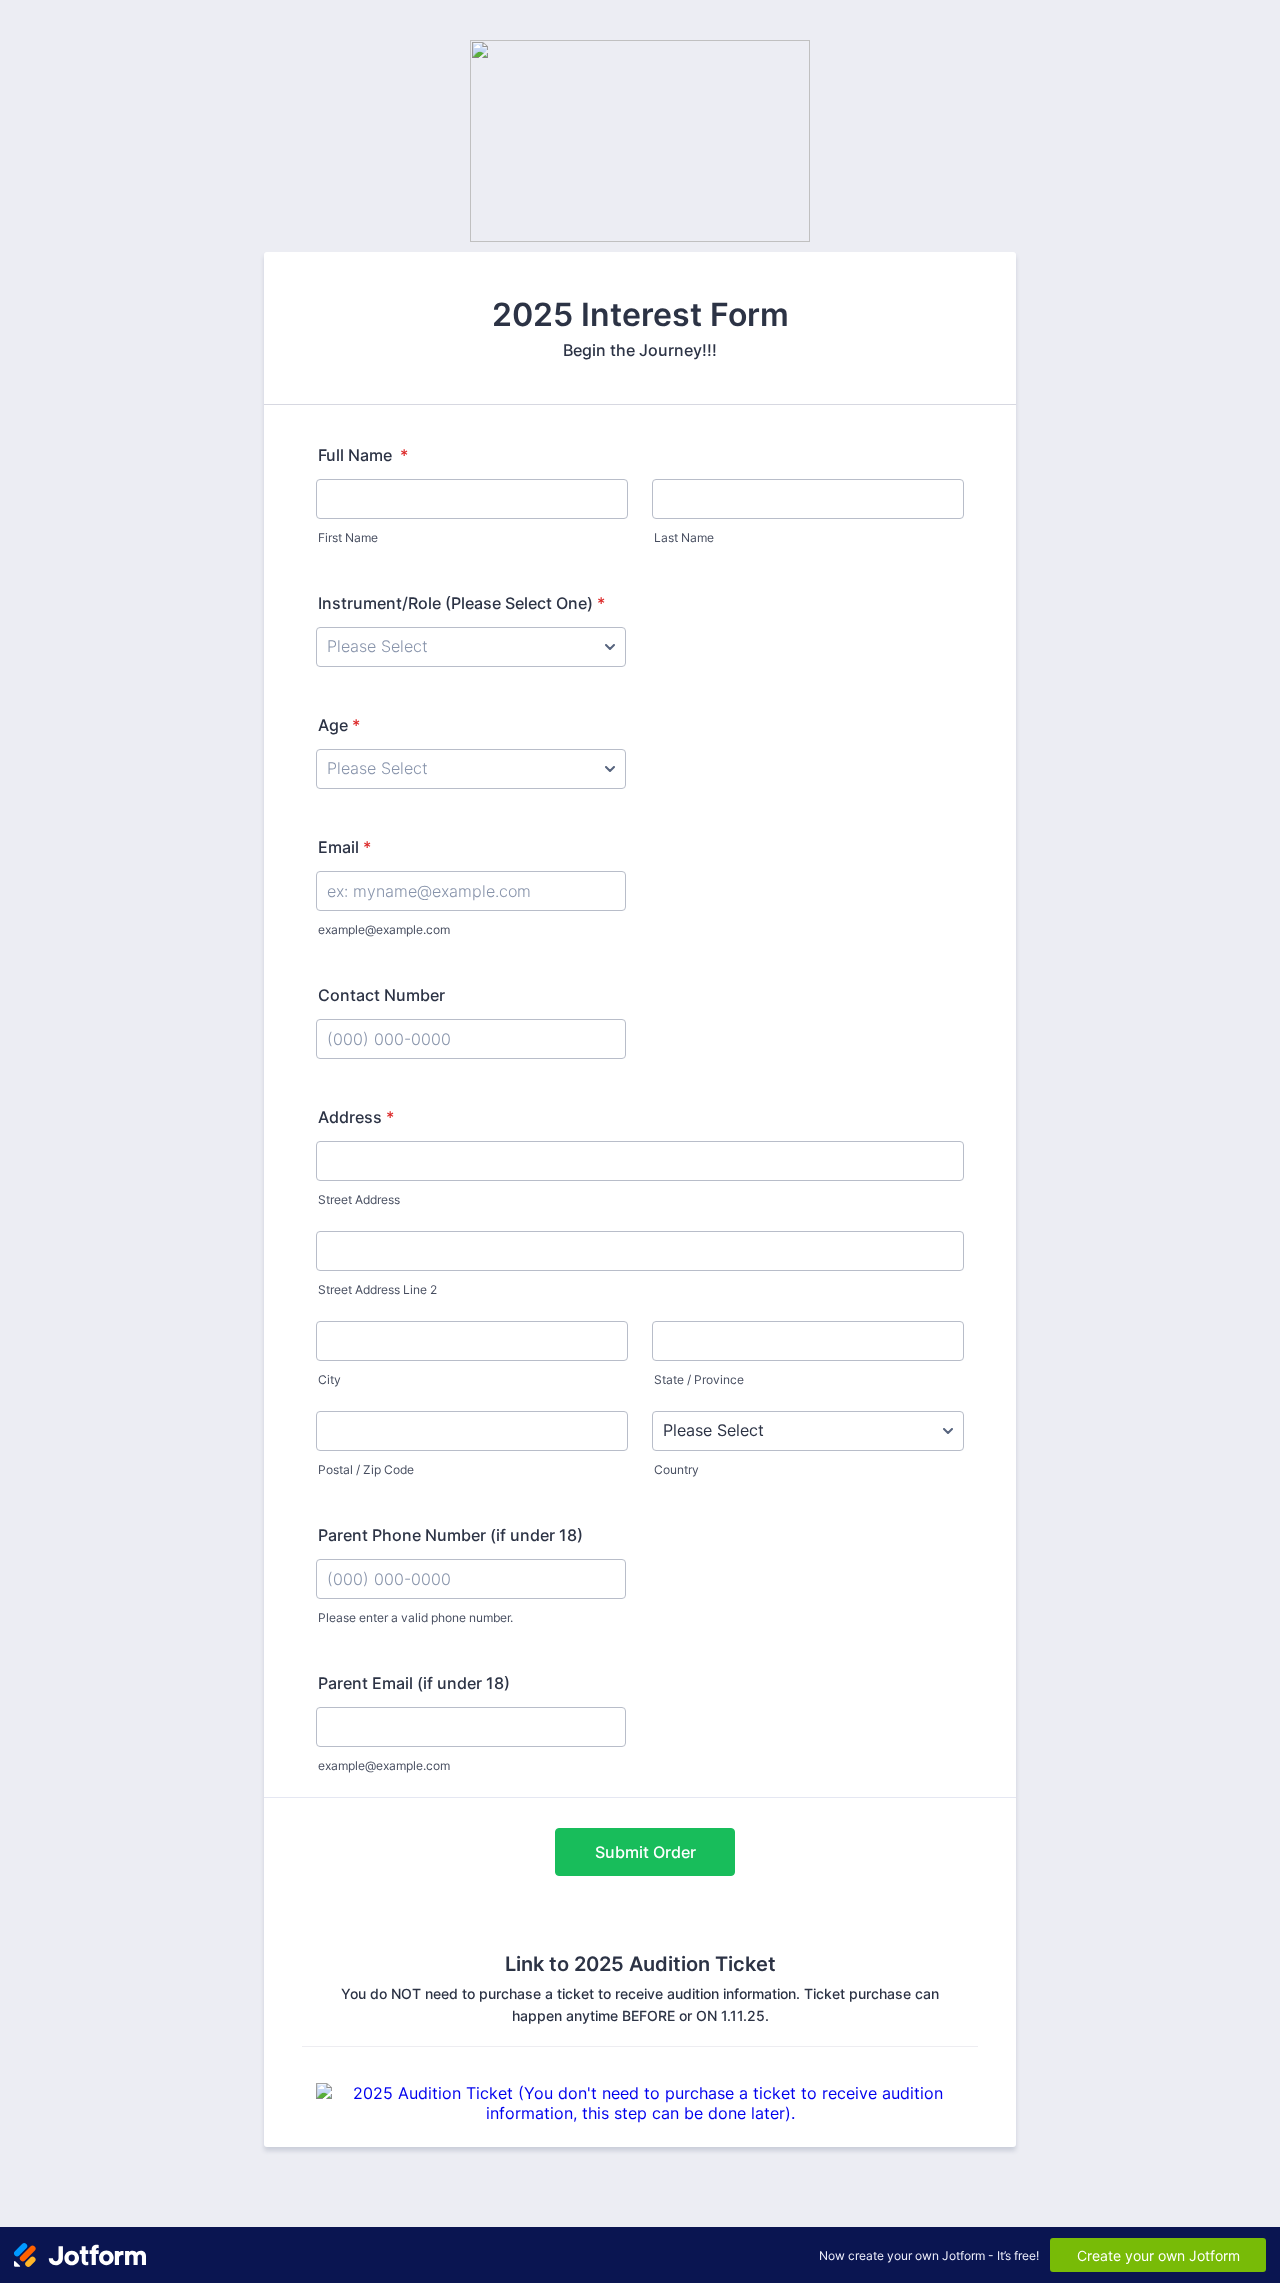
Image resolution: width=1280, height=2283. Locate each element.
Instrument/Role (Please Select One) (461, 603)
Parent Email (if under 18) (414, 1683)
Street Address (359, 1199)
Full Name (363, 455)
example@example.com (384, 929)
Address (356, 1117)
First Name (348, 537)
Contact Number (381, 995)
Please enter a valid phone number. (415, 1617)
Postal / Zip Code (366, 1469)
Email (344, 847)
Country (676, 1469)
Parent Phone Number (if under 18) (450, 1535)
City (329, 1379)
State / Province (699, 1379)
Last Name (684, 537)
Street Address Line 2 (377, 1289)
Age (339, 725)
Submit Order (645, 1852)
